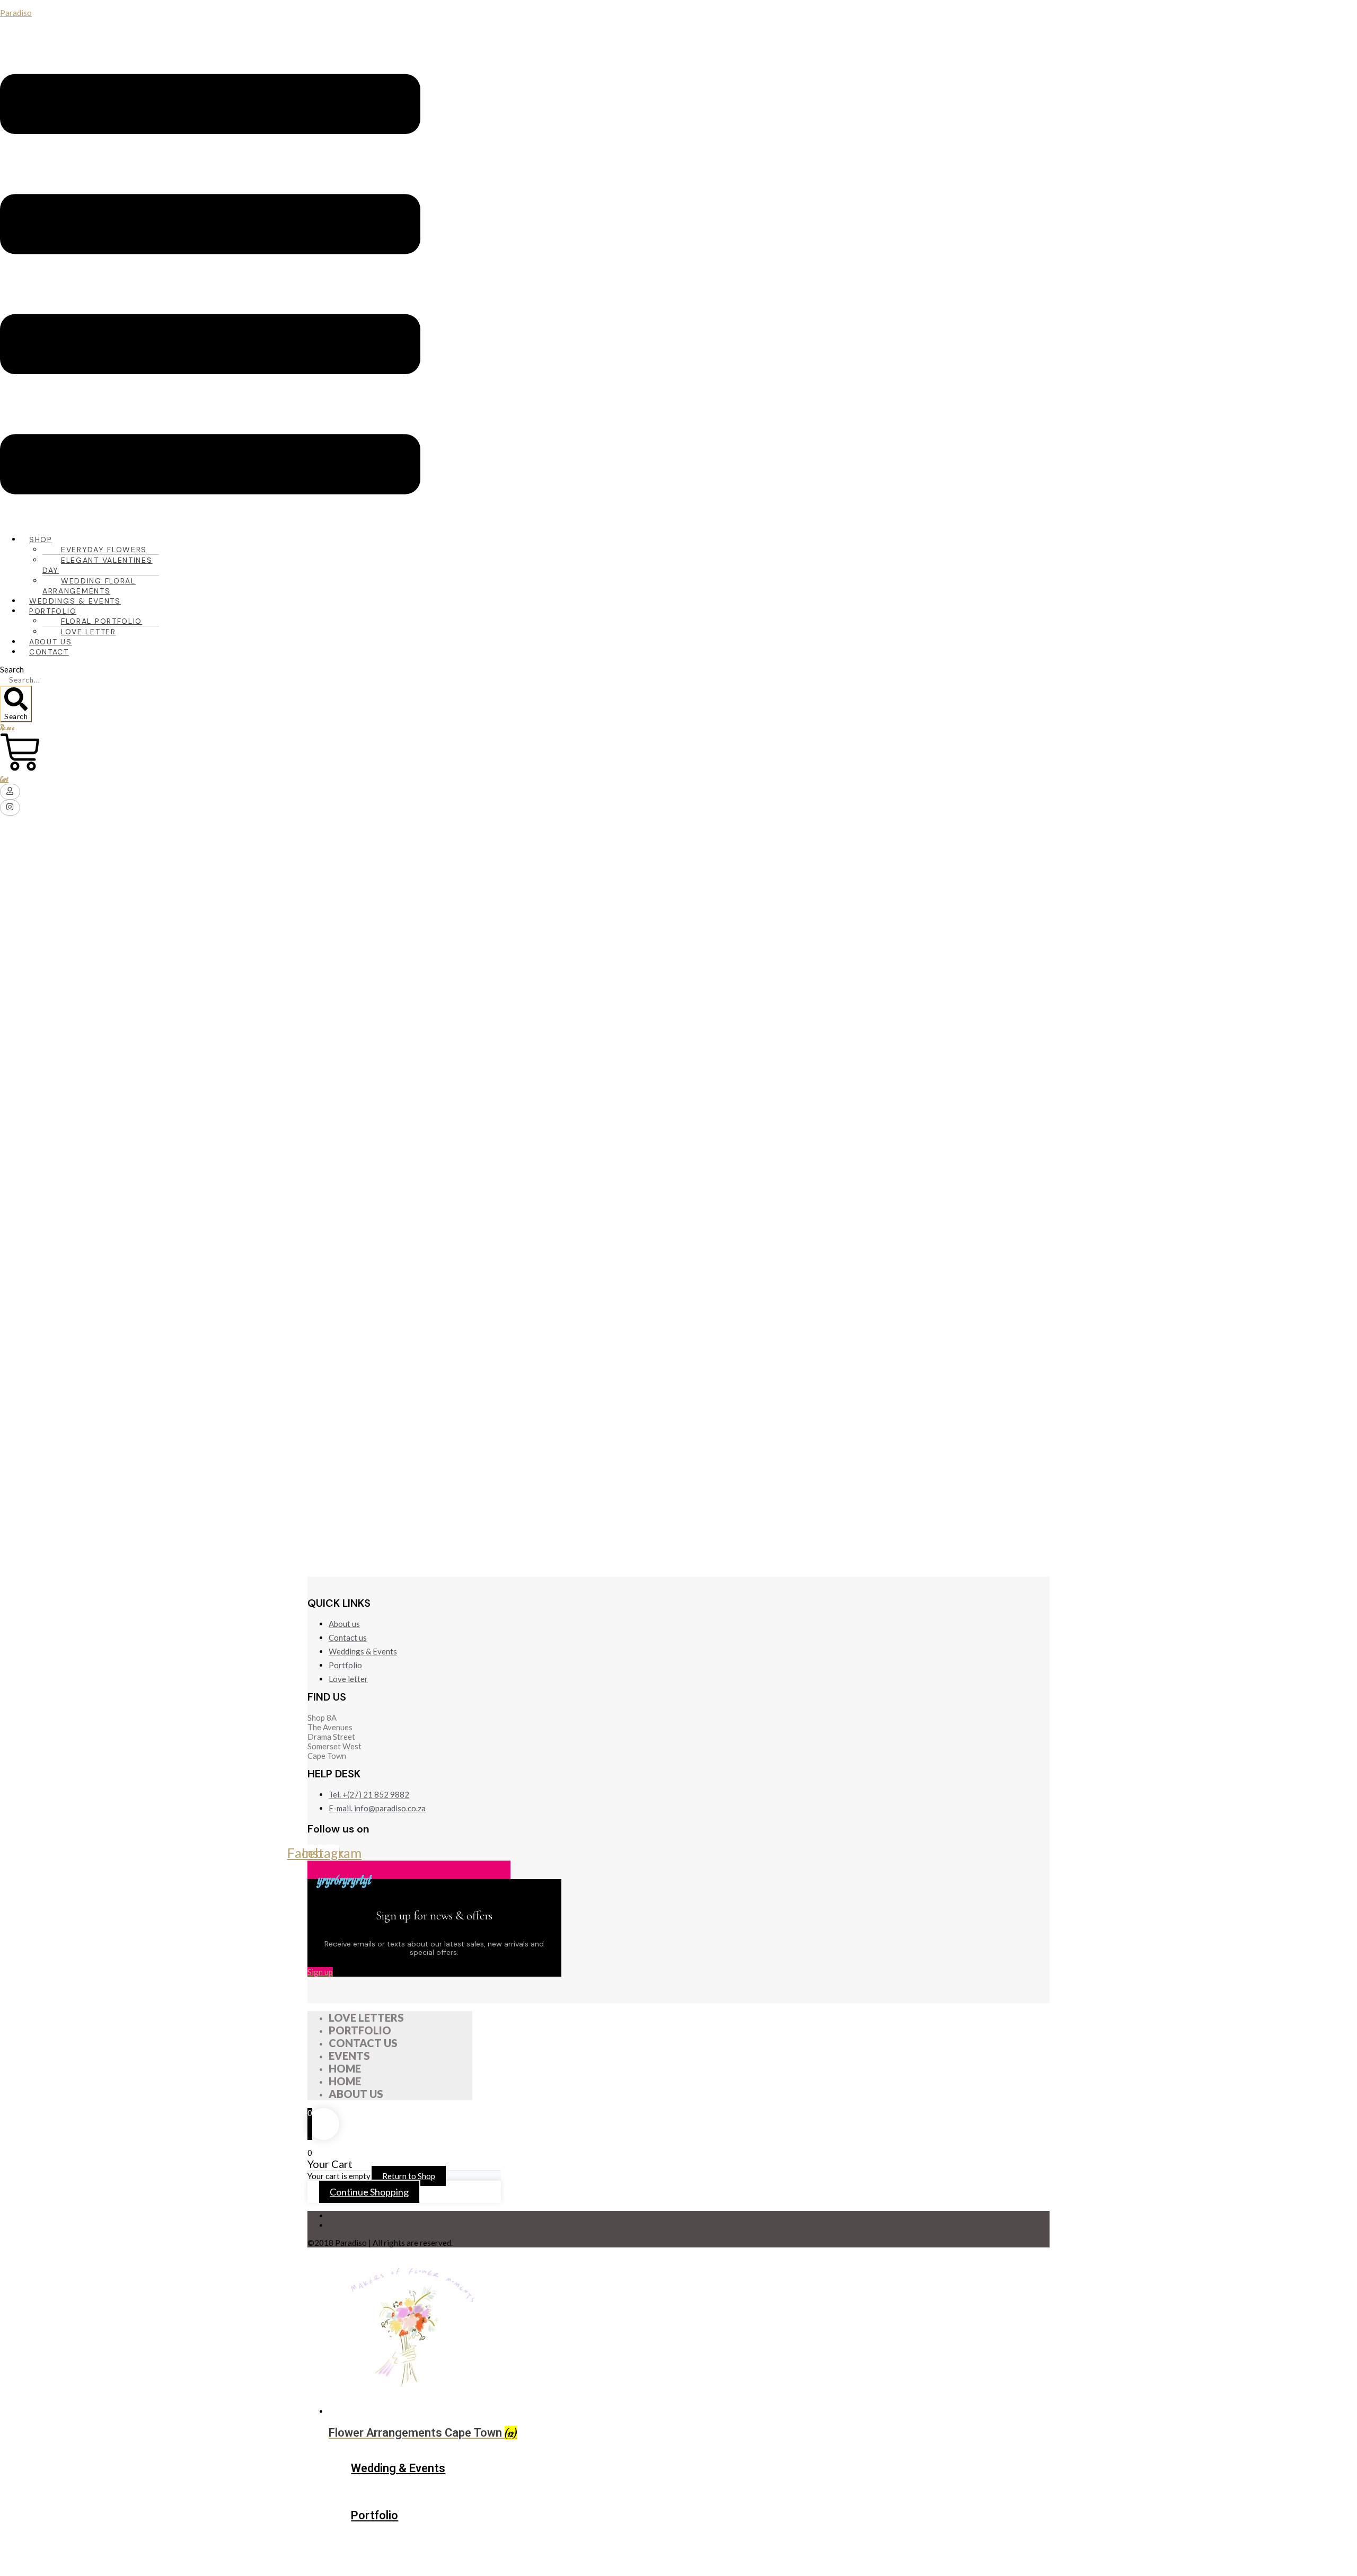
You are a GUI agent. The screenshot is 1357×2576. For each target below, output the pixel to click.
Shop (41, 539)
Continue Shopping (369, 2192)
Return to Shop (409, 2176)
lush (692, 1017)
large (691, 990)
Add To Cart (705, 1508)
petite (692, 1070)
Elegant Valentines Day (98, 565)
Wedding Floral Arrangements (89, 586)
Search (12, 669)
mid (688, 1043)
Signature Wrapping (712, 1166)
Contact (49, 652)
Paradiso (16, 13)
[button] (210, 285)
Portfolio (375, 2515)
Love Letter (89, 632)
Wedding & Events (398, 2468)
